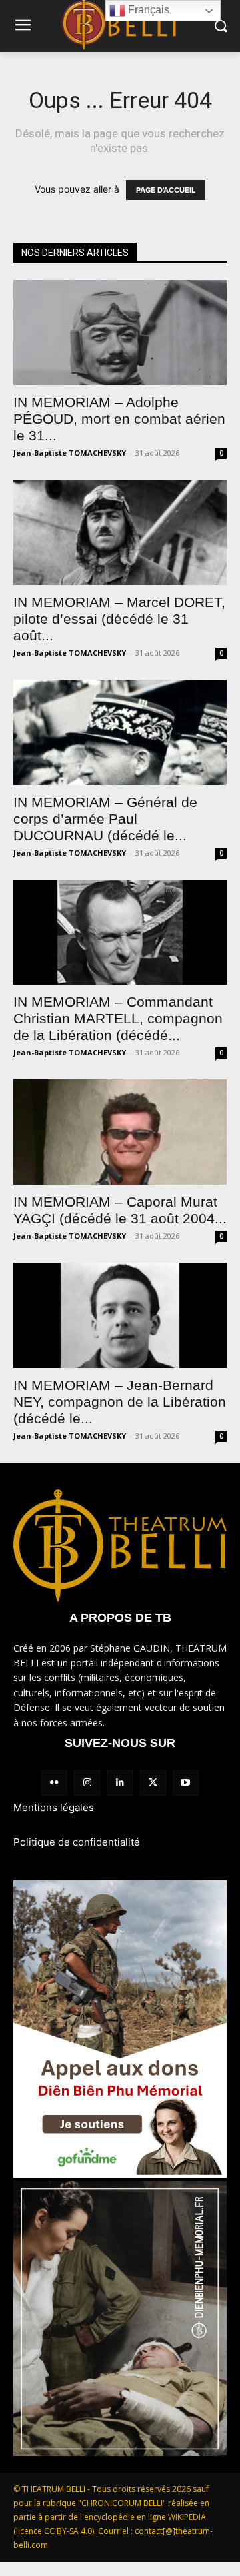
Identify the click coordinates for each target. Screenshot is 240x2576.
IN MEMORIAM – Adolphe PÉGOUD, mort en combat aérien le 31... (119, 419)
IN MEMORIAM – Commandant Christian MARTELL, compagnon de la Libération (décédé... (118, 1018)
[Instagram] (87, 1783)
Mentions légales (54, 1807)
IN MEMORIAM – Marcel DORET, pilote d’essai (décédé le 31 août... (119, 619)
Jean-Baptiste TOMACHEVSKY (70, 453)
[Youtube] (186, 1783)
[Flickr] (54, 1783)
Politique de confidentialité (77, 1842)
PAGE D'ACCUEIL (166, 190)
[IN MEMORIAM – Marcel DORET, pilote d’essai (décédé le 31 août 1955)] (120, 532)
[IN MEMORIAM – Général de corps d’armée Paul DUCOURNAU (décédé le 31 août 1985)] (120, 732)
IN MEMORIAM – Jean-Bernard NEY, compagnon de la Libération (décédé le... (120, 1402)
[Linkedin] (120, 1783)
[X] (153, 1783)
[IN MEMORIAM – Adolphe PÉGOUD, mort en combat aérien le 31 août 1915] (120, 332)
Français (147, 10)
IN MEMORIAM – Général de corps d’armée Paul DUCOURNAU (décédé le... (105, 819)
